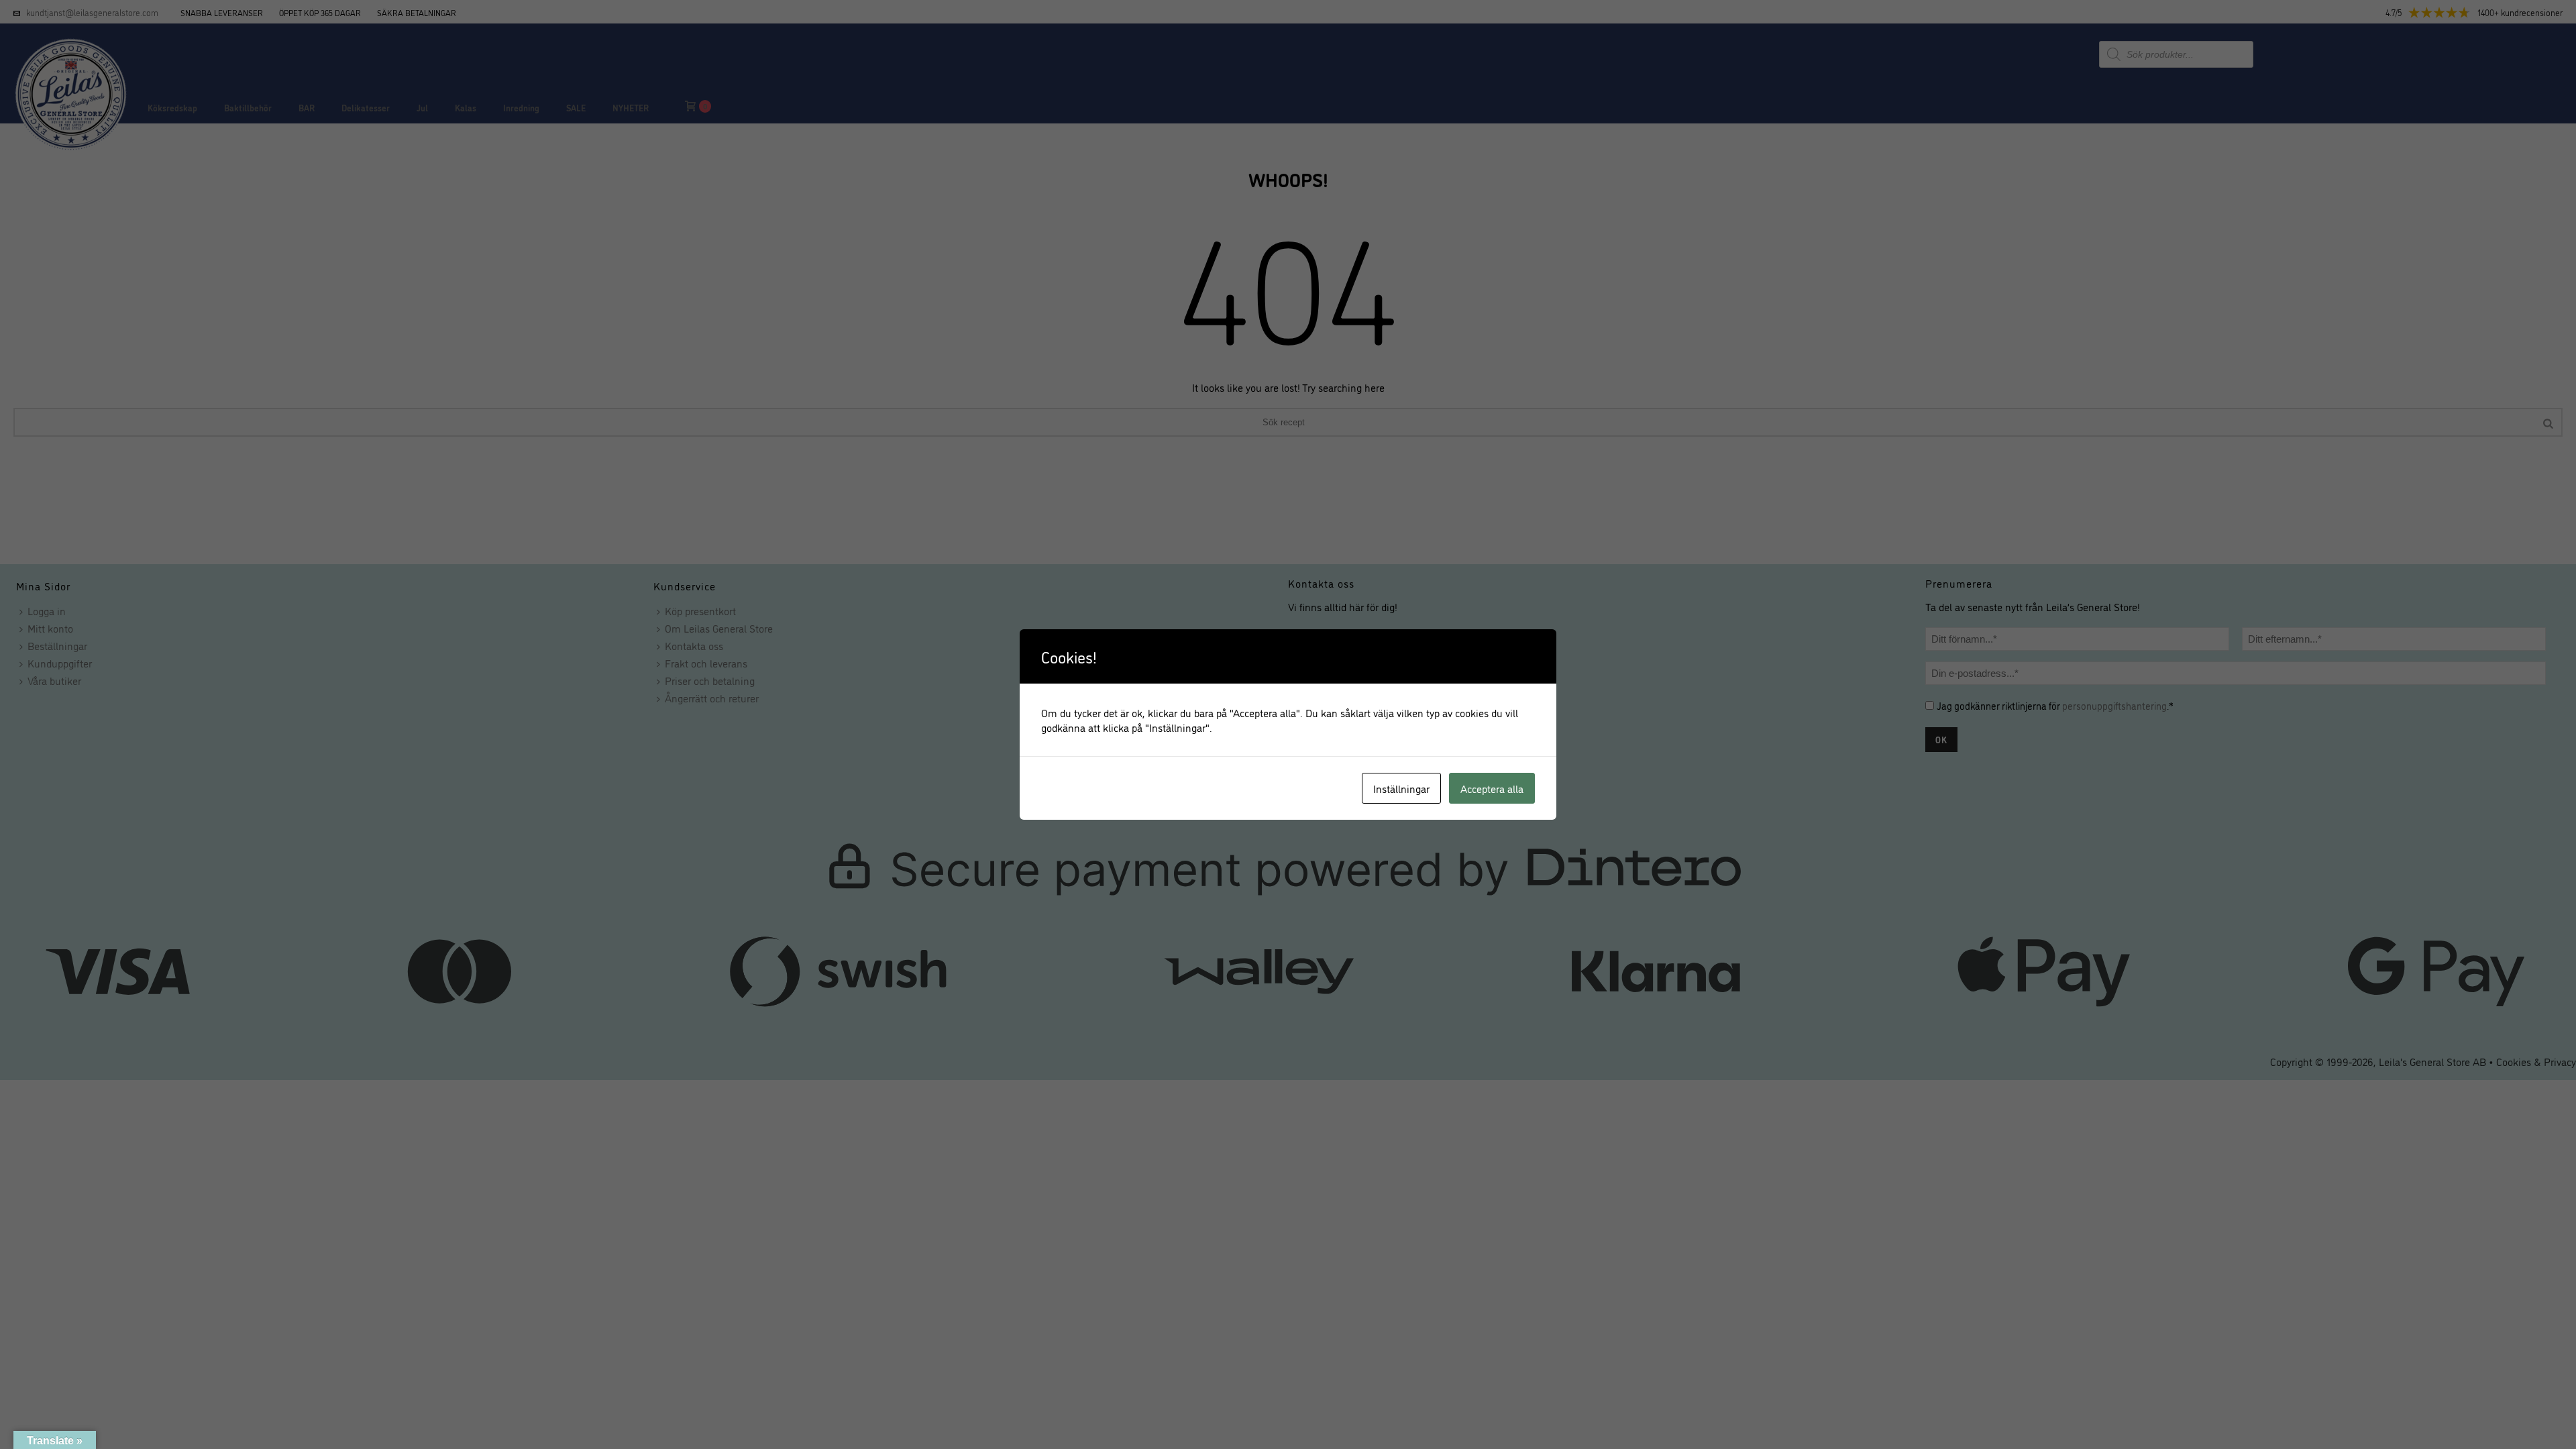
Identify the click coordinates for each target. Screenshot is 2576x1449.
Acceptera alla (1492, 788)
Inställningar (1401, 788)
